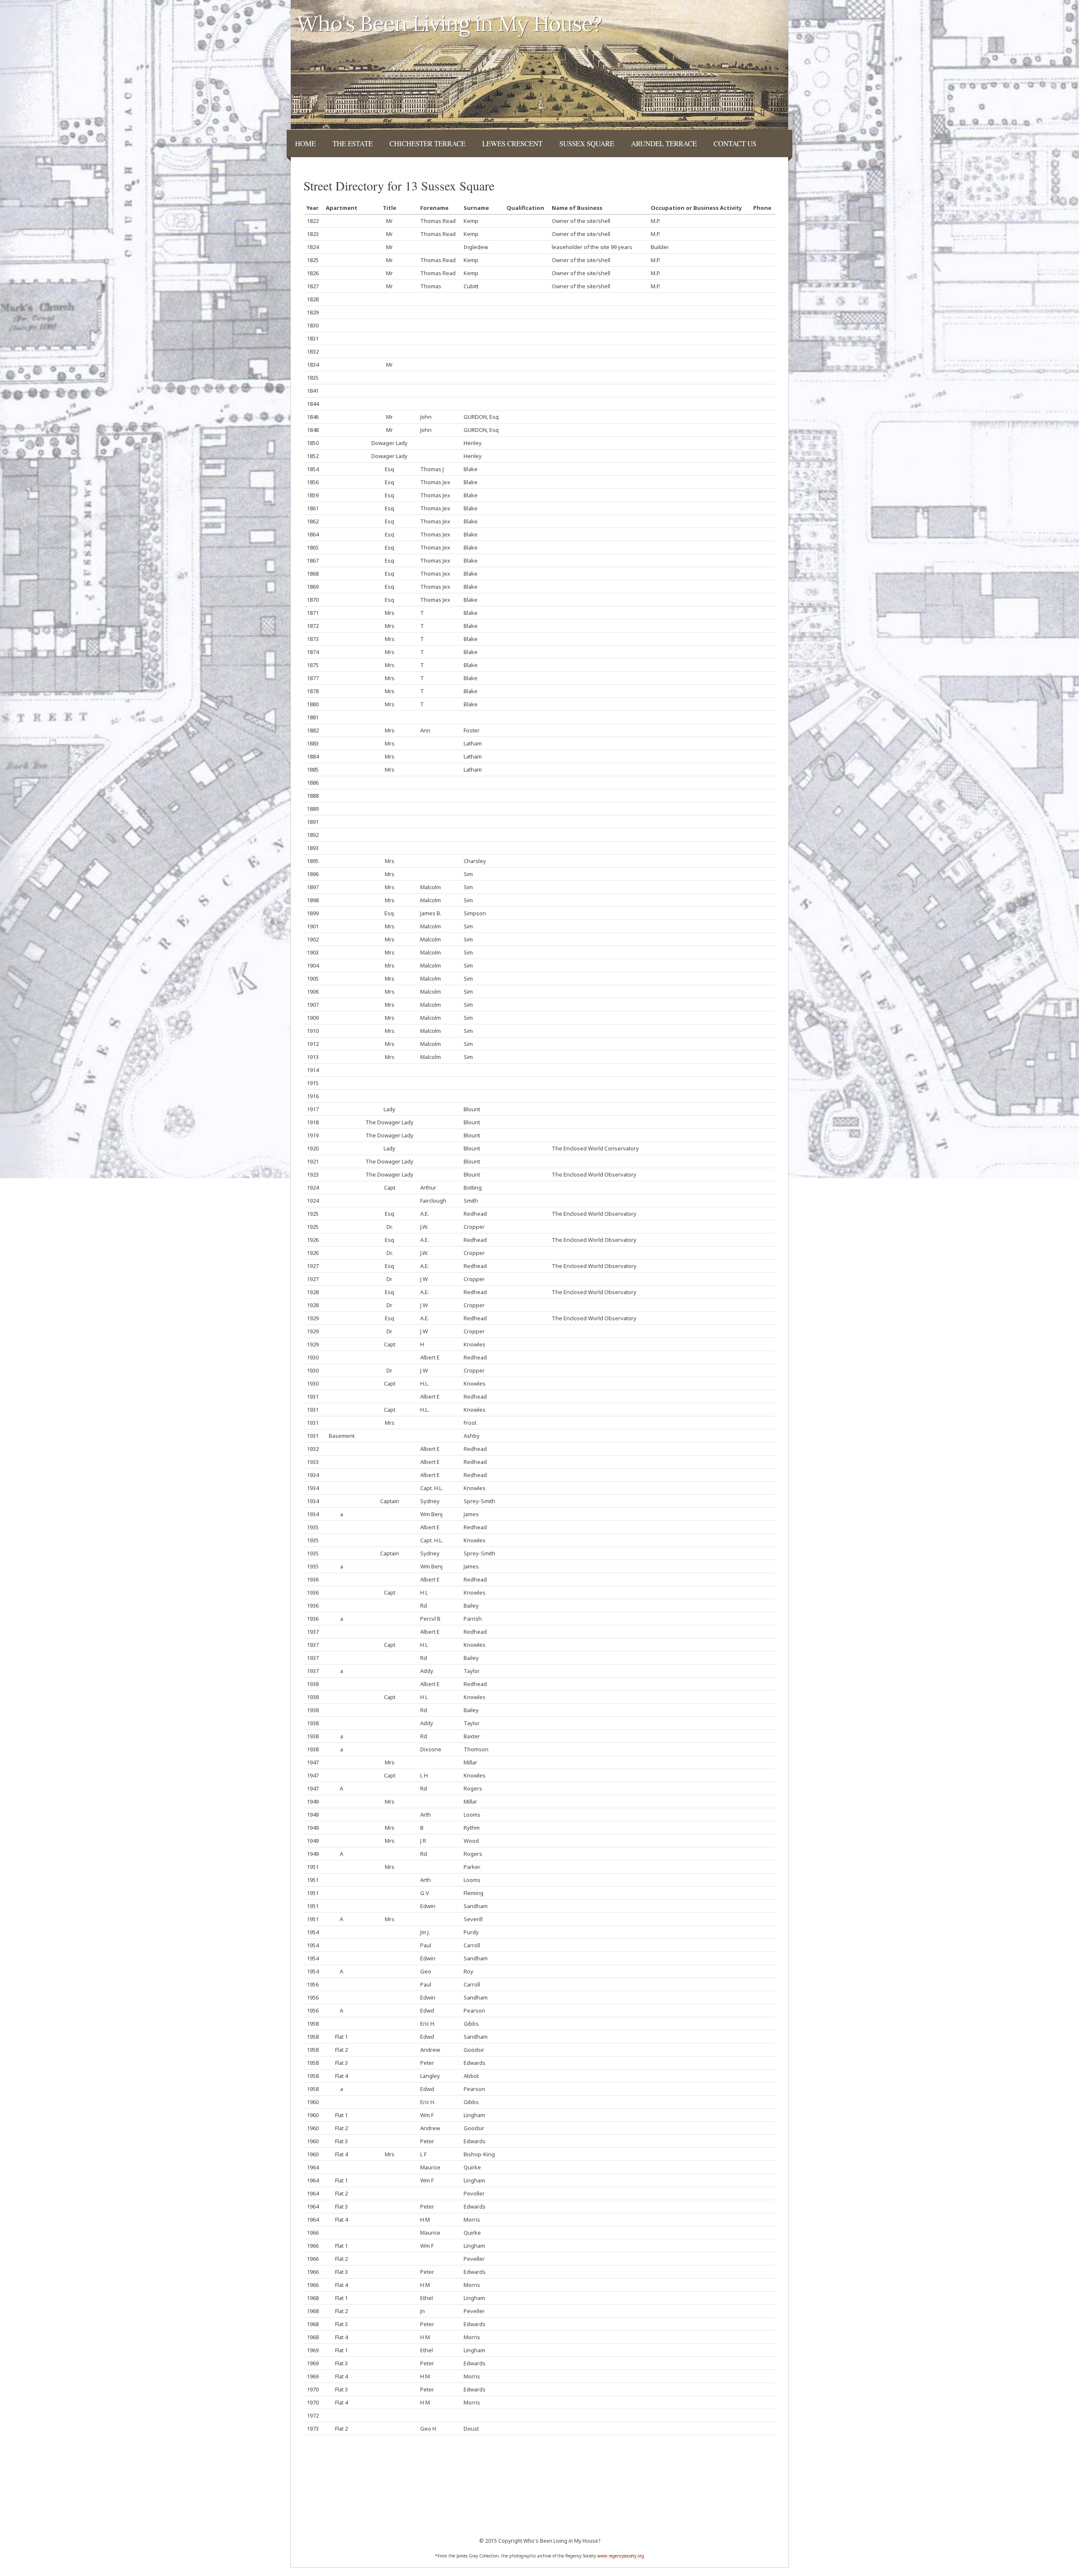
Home (305, 143)
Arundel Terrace (664, 143)
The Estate (353, 143)
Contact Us (735, 143)
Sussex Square (587, 143)
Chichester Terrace (427, 143)
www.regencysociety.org (621, 2556)
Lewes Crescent (512, 143)
